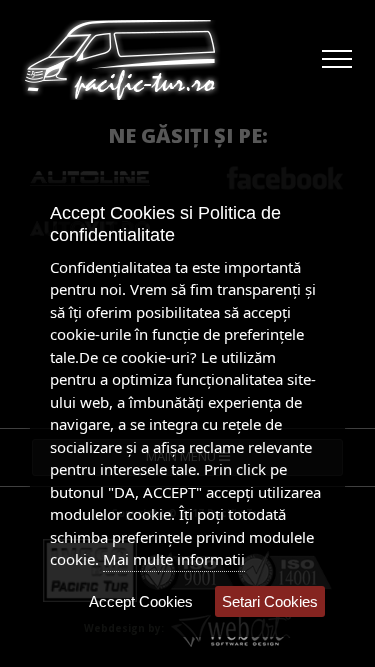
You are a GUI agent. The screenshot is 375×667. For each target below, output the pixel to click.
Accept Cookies (141, 601)
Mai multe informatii (174, 559)
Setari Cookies (270, 601)
